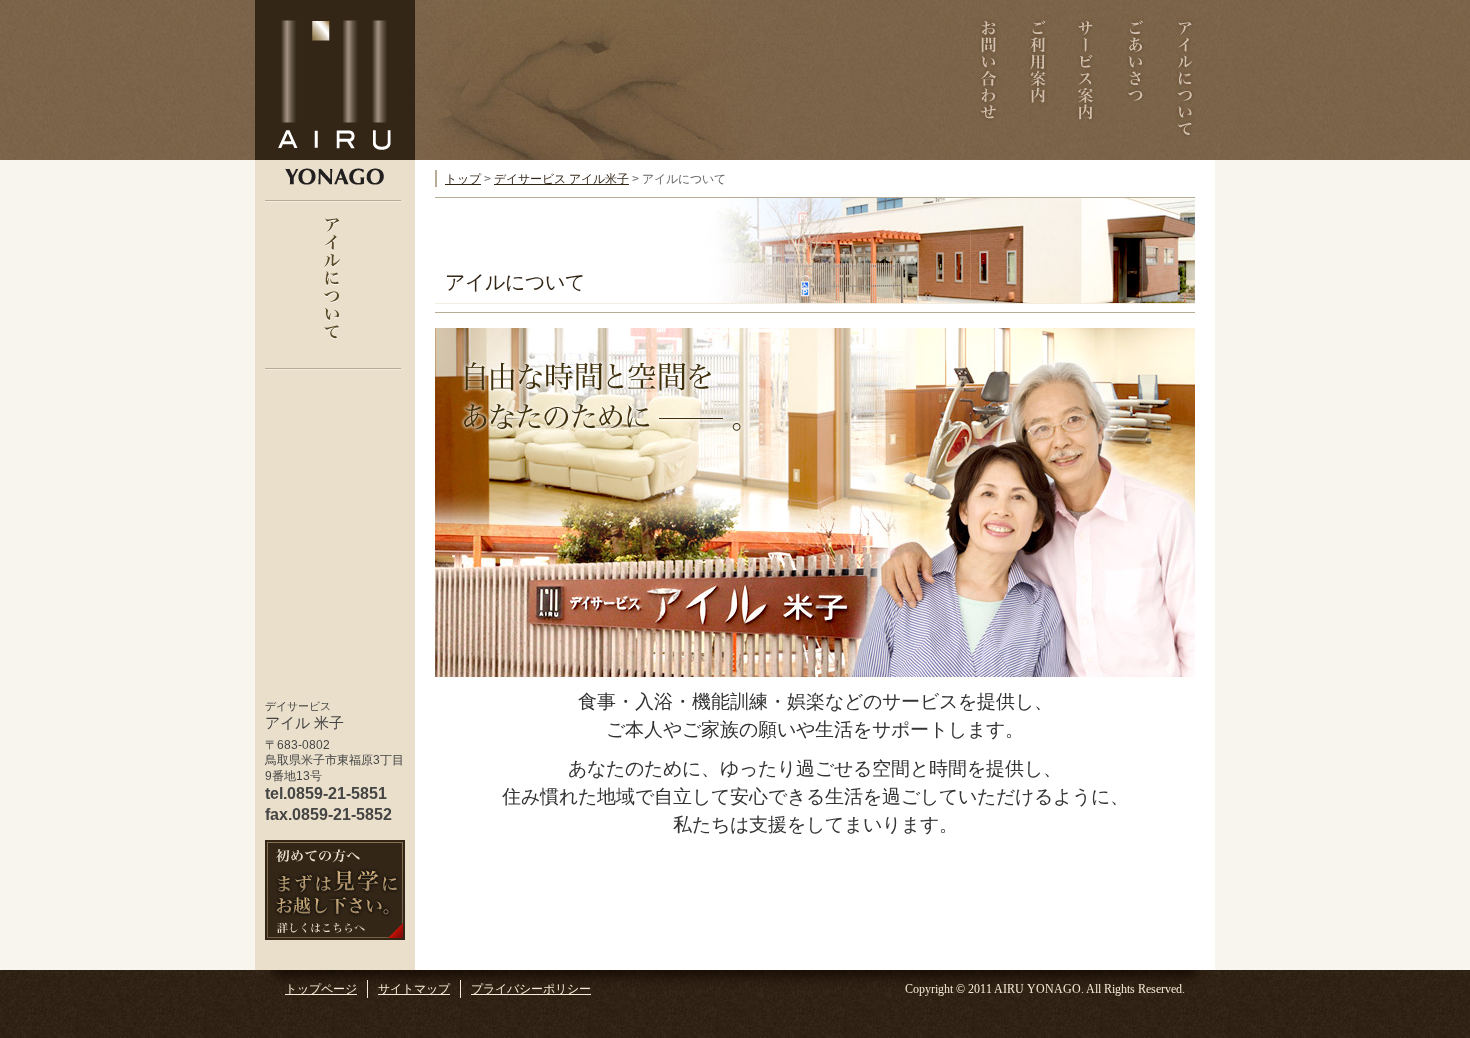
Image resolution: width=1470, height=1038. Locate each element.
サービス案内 (1086, 80)
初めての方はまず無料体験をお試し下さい (335, 890)
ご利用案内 (1037, 80)
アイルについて (1184, 80)
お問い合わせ (988, 80)
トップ (463, 179)
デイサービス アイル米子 (561, 179)
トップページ (321, 989)
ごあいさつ (1135, 80)
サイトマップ (414, 989)
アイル (335, 80)
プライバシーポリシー (531, 989)
